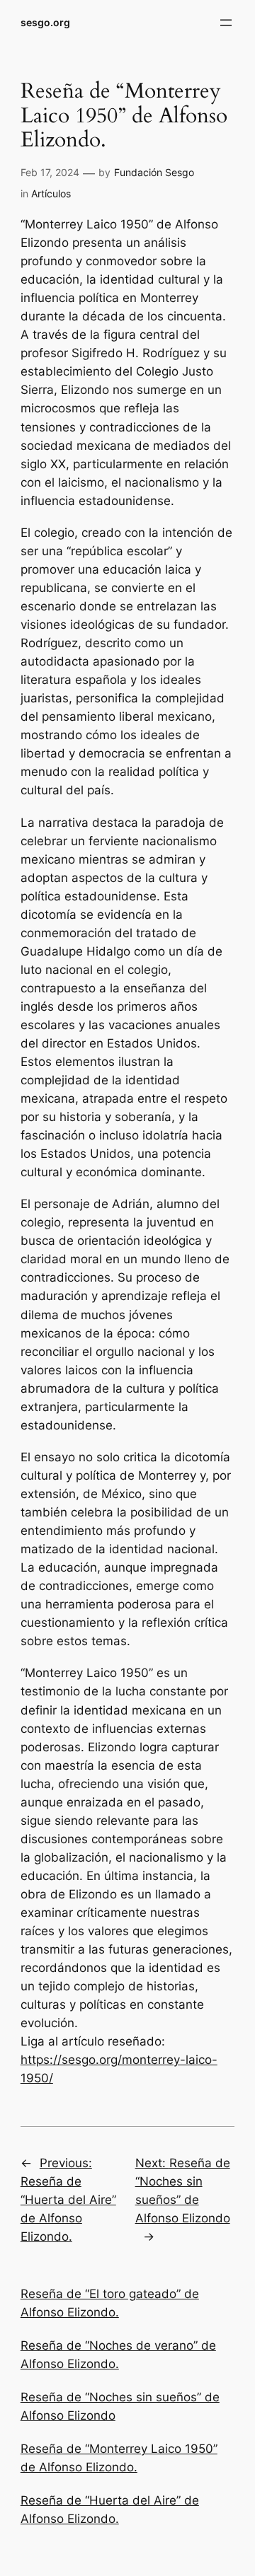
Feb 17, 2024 (50, 172)
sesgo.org (45, 22)
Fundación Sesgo (154, 172)
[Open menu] (226, 23)
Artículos (51, 193)
